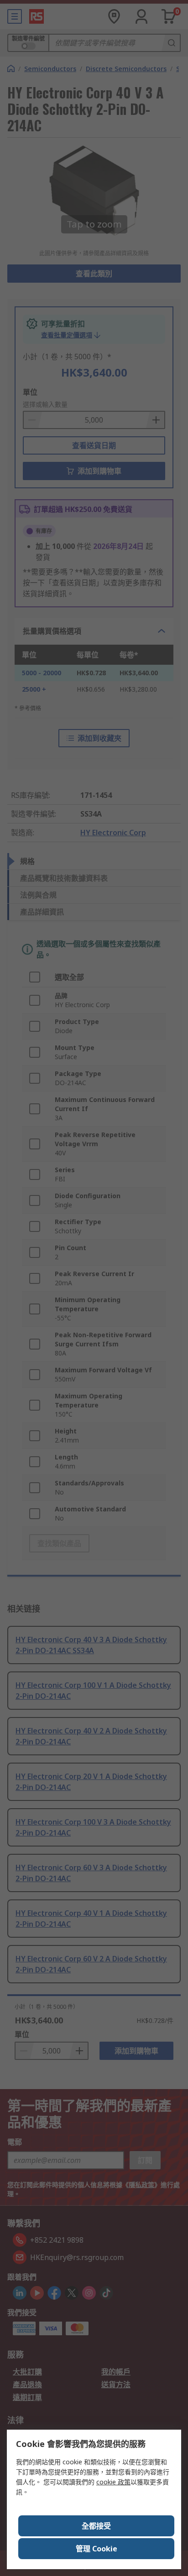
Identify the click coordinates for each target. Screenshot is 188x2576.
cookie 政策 (113, 2482)
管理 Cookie (97, 2549)
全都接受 (96, 2526)
